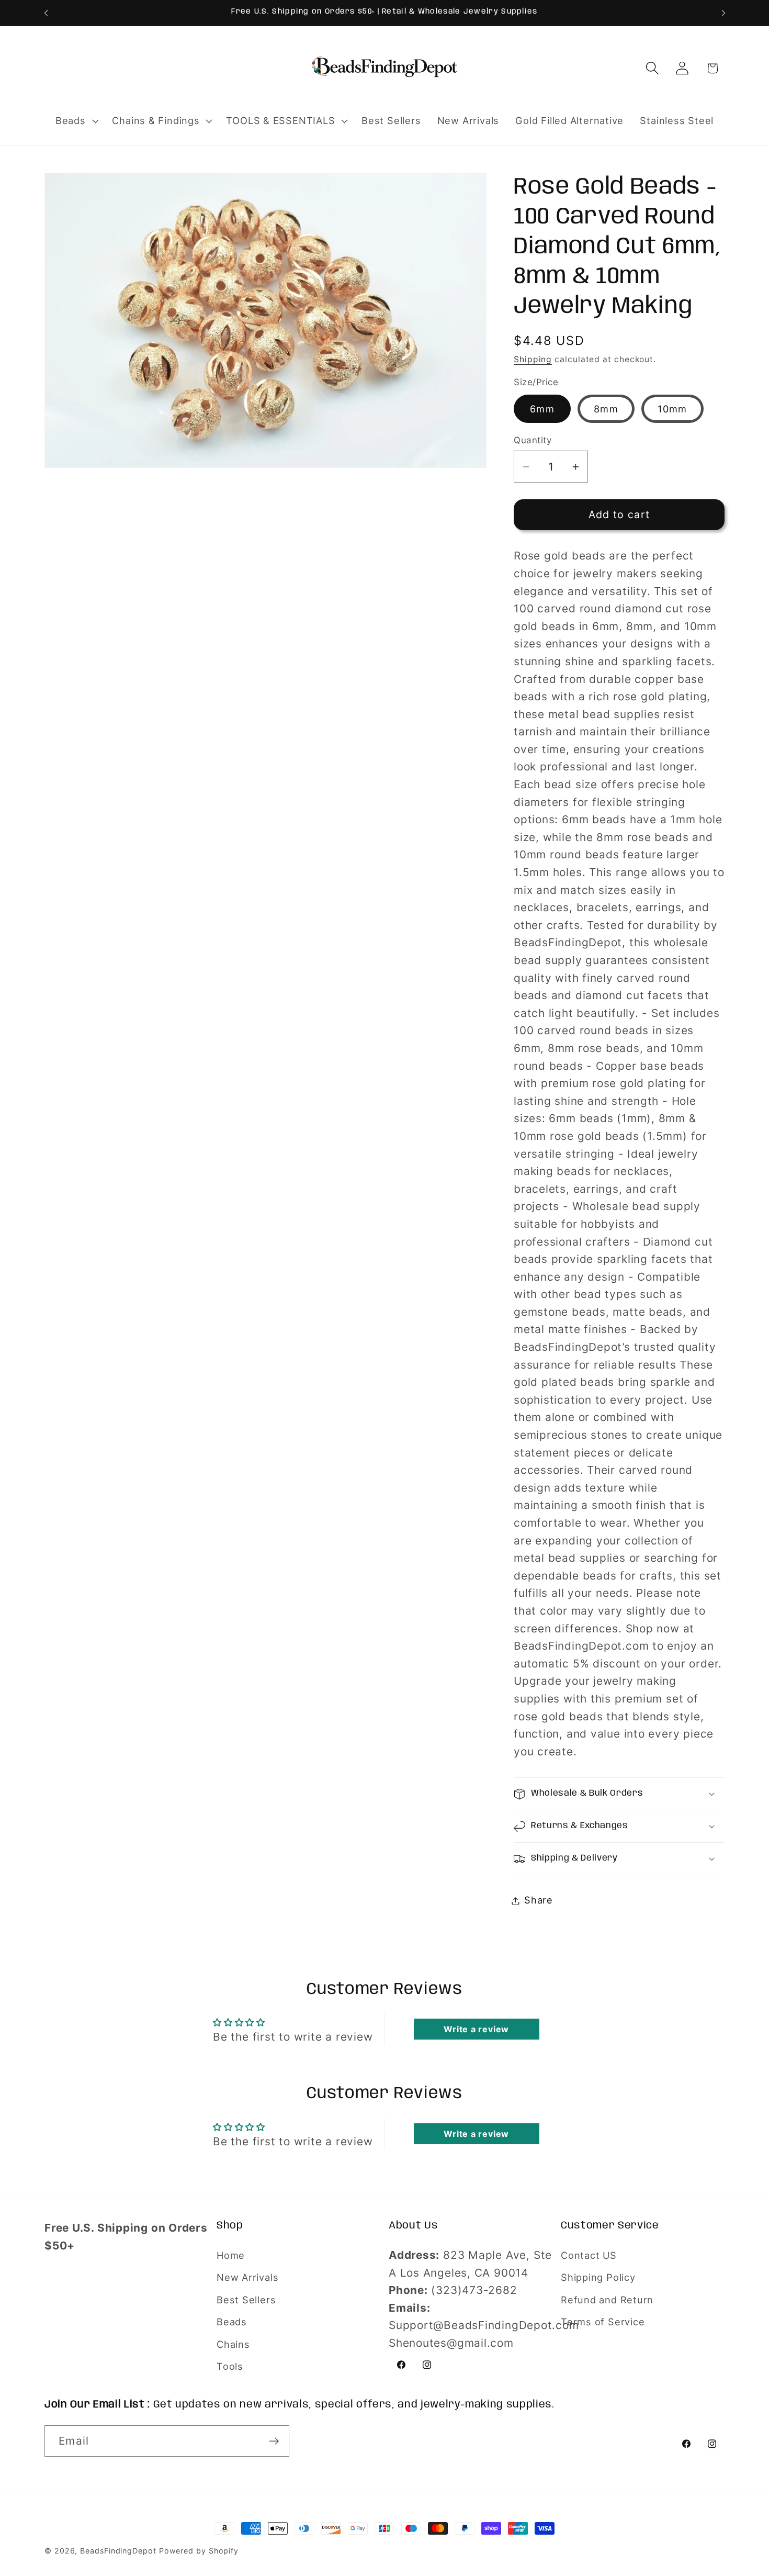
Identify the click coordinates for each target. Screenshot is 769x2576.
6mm (542, 409)
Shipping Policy (598, 2277)
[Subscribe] (274, 2441)
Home (231, 2255)
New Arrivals (247, 2277)
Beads (232, 2322)
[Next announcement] (723, 13)
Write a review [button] (476, 2029)
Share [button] (539, 1900)
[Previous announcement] (46, 13)
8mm (606, 409)
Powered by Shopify (199, 2551)
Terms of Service (603, 2322)
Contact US (589, 2255)
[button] (76, 121)
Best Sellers (246, 2300)
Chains (233, 2344)
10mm (672, 409)
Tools (230, 2366)
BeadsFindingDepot (118, 2551)
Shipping (533, 360)
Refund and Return (607, 2300)
